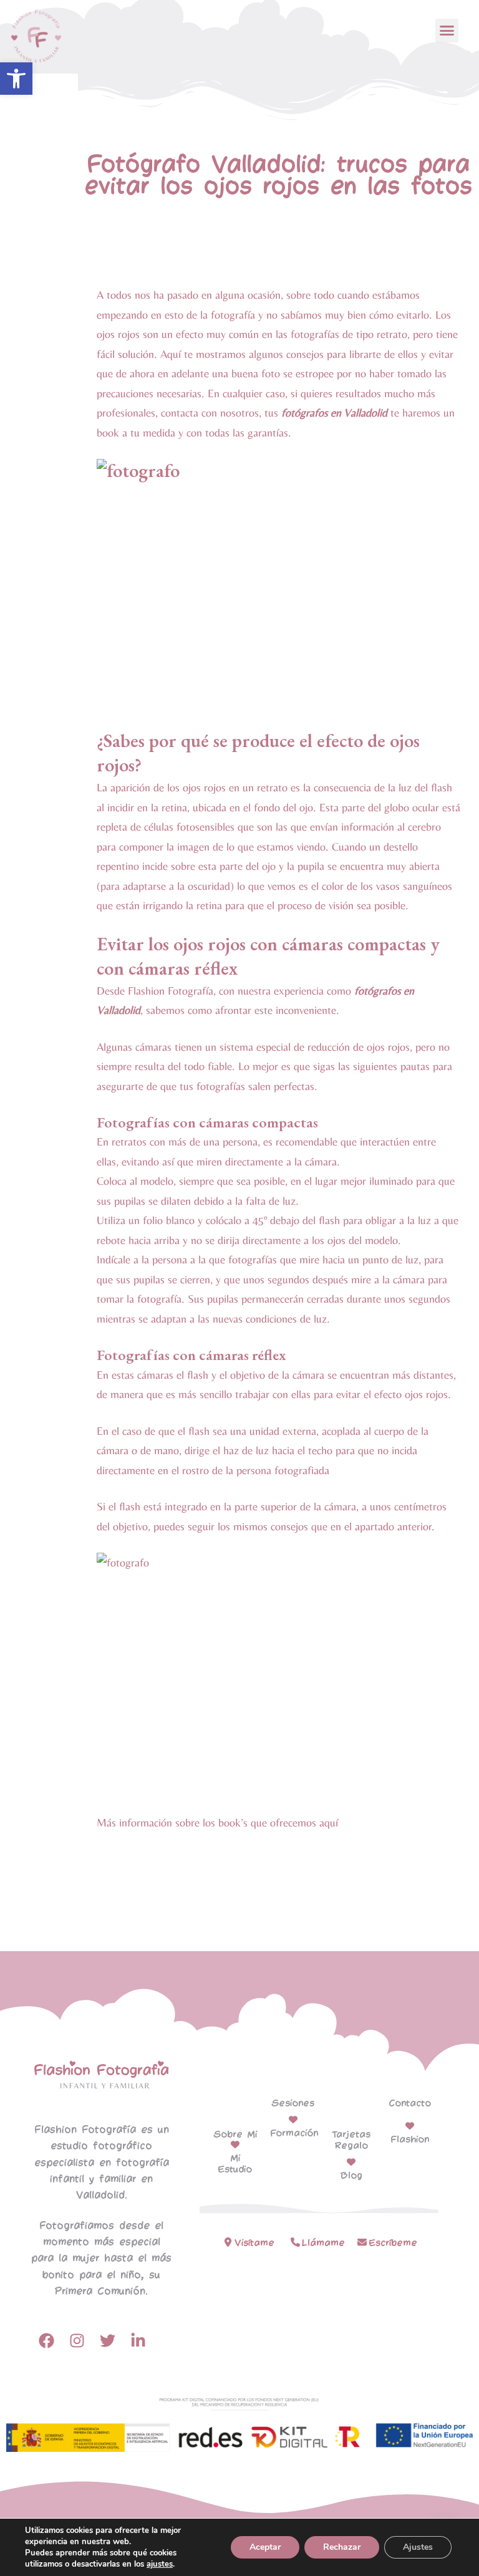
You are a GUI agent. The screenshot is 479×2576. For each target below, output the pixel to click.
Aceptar (265, 2547)
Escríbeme (393, 2243)
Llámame (323, 2243)
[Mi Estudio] (235, 2144)
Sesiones (293, 2103)
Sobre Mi (235, 2135)
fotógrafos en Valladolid (334, 412)
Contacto (410, 2103)
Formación (294, 2133)
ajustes (160, 2564)
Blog (351, 2176)
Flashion (410, 2139)
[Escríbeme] (362, 2242)
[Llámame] (295, 2242)
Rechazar (342, 2547)
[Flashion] (410, 2126)
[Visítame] (228, 2242)
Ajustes (418, 2547)
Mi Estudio (235, 2164)
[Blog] (351, 2162)
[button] (16, 79)
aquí (329, 1822)
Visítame (254, 2243)
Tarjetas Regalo (351, 2140)
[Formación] (293, 2120)
